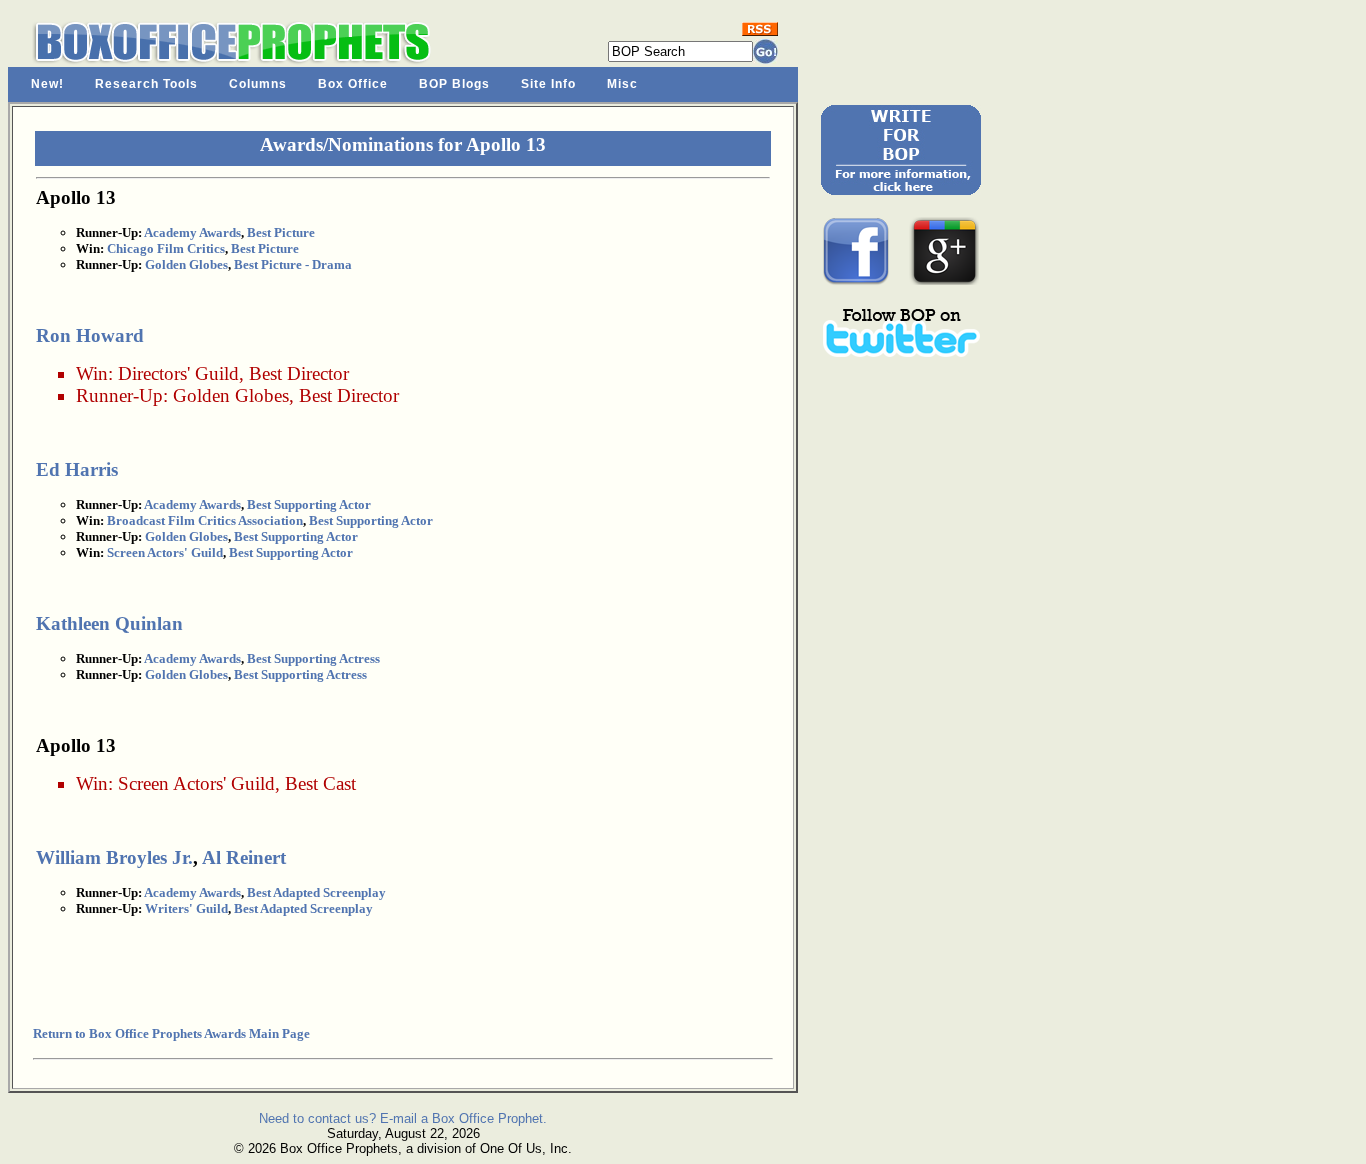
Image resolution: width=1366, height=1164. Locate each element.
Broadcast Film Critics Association (205, 520)
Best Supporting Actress (313, 658)
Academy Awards (192, 232)
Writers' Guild (186, 908)
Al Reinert (244, 857)
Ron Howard (90, 335)
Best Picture (281, 232)
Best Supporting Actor (309, 504)
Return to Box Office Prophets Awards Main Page (171, 1033)
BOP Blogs (454, 84)
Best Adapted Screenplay (316, 892)
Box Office (353, 84)
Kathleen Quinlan (109, 623)
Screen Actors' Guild (165, 552)
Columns (258, 84)
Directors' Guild (178, 373)
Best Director (299, 373)
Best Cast (320, 783)
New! (47, 84)
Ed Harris (77, 469)
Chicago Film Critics (166, 248)
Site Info (548, 84)
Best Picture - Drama (293, 264)
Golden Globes (186, 264)
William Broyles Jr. (114, 857)
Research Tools (146, 84)
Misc (622, 84)
